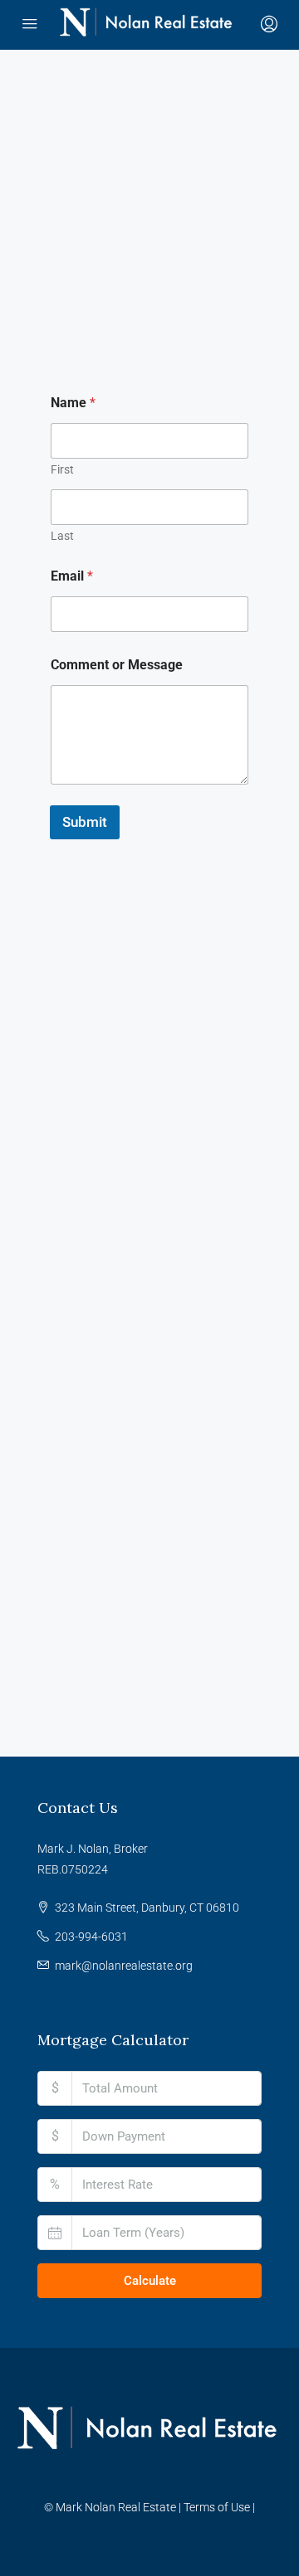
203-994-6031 (91, 1937)
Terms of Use (217, 2507)
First (62, 469)
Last (62, 536)
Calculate (150, 2281)
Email (72, 576)
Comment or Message (117, 665)
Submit (85, 822)
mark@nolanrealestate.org (124, 1966)
